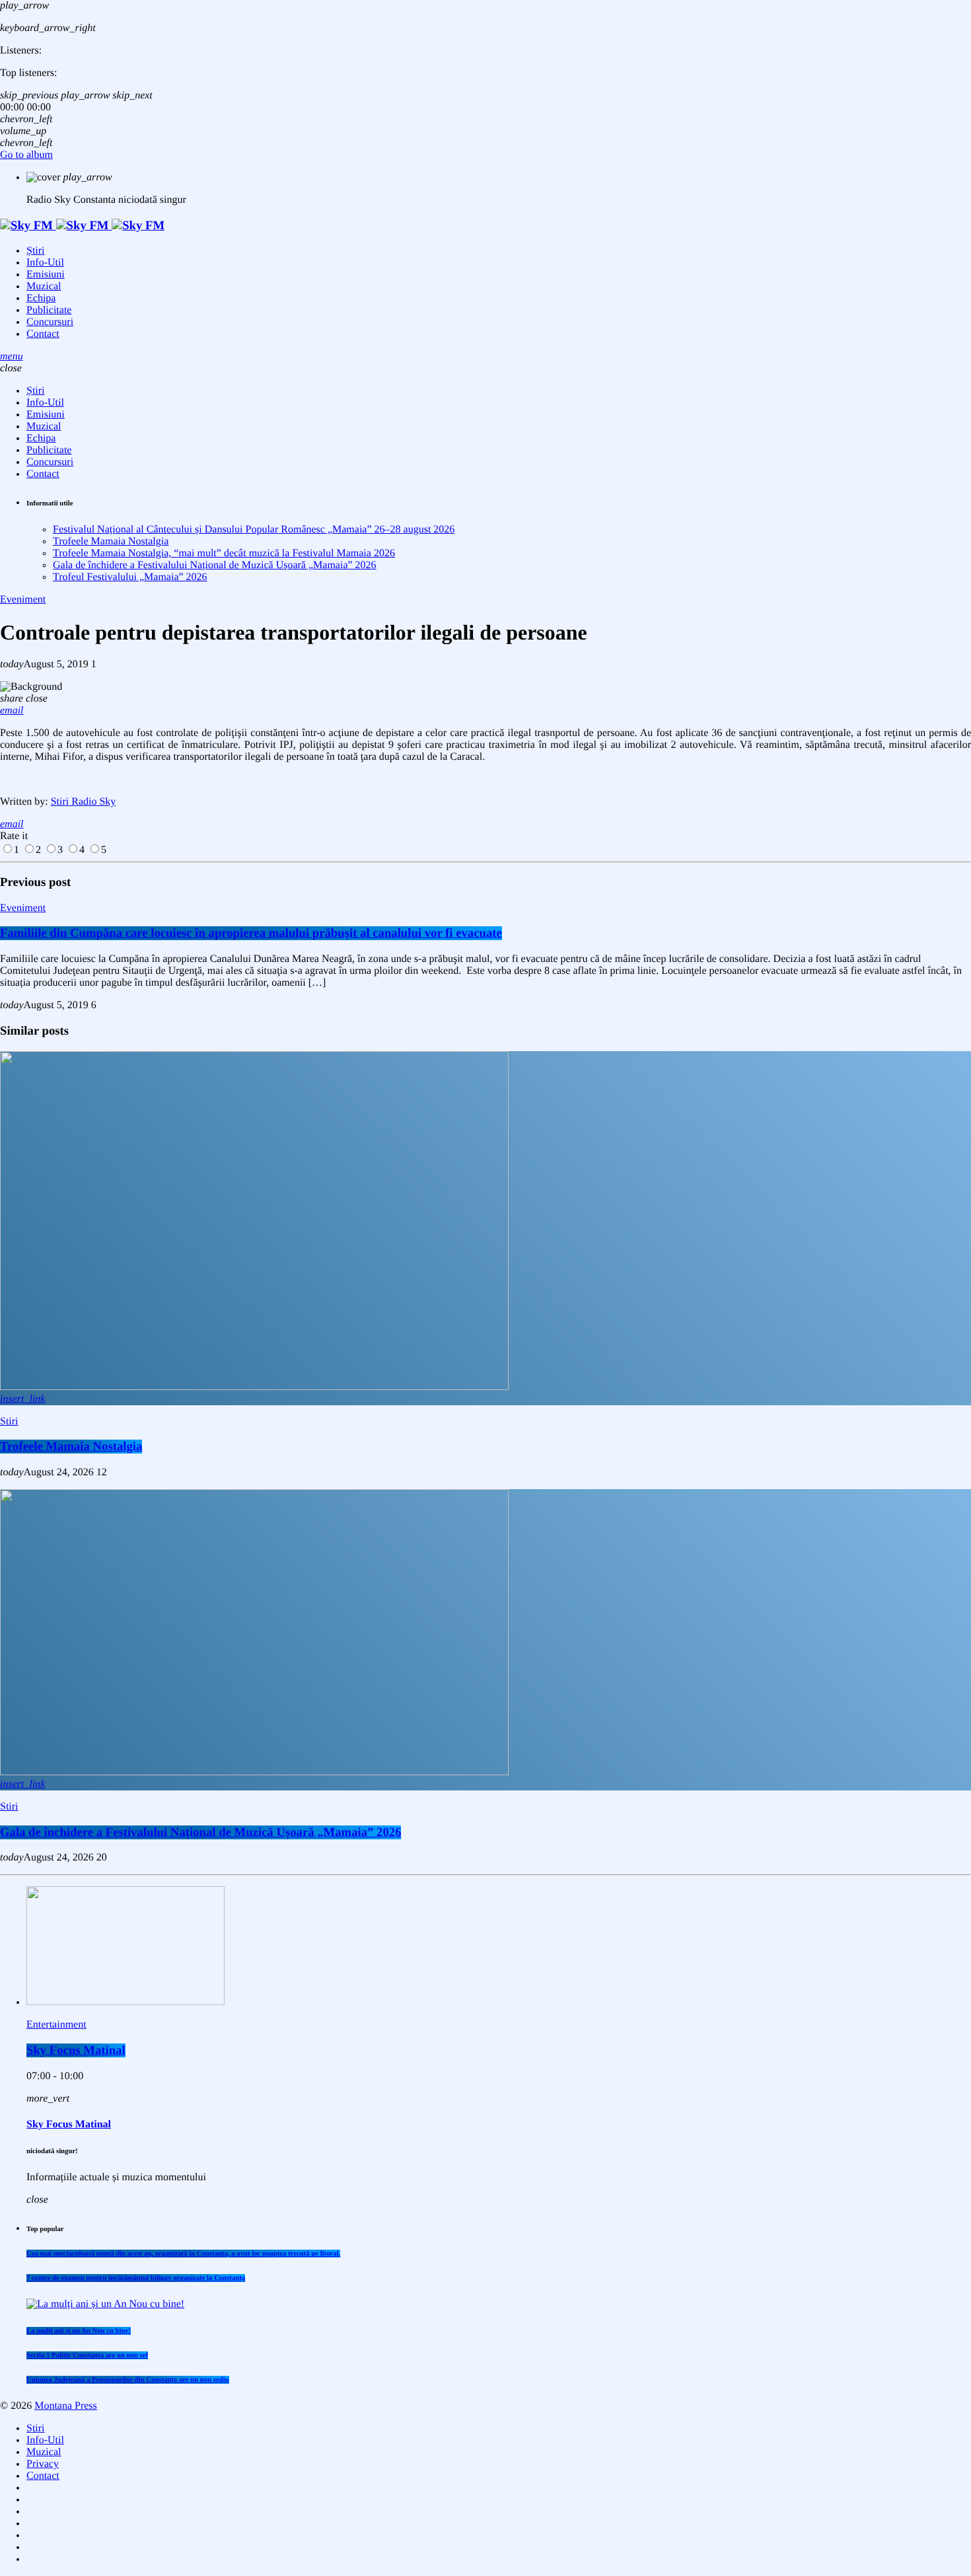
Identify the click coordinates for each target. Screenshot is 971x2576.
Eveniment (23, 600)
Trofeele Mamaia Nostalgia (111, 541)
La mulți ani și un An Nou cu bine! (79, 2331)
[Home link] (82, 226)
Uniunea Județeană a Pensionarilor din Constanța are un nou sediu (128, 2380)
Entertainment (56, 2025)
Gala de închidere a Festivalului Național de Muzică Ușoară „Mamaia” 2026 (215, 565)
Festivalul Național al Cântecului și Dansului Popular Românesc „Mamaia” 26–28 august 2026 (254, 530)
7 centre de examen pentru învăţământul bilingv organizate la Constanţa (136, 2278)
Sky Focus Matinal (76, 2050)
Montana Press (66, 2406)
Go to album (26, 155)
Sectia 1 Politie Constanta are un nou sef (87, 2355)
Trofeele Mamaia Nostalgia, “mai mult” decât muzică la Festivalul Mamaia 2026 (224, 553)
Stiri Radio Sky (84, 802)
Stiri (9, 1421)
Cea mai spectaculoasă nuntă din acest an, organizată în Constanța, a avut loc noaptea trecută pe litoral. (183, 2254)
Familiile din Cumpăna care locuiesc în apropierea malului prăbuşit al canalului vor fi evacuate (251, 933)
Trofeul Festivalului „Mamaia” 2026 (130, 577)
